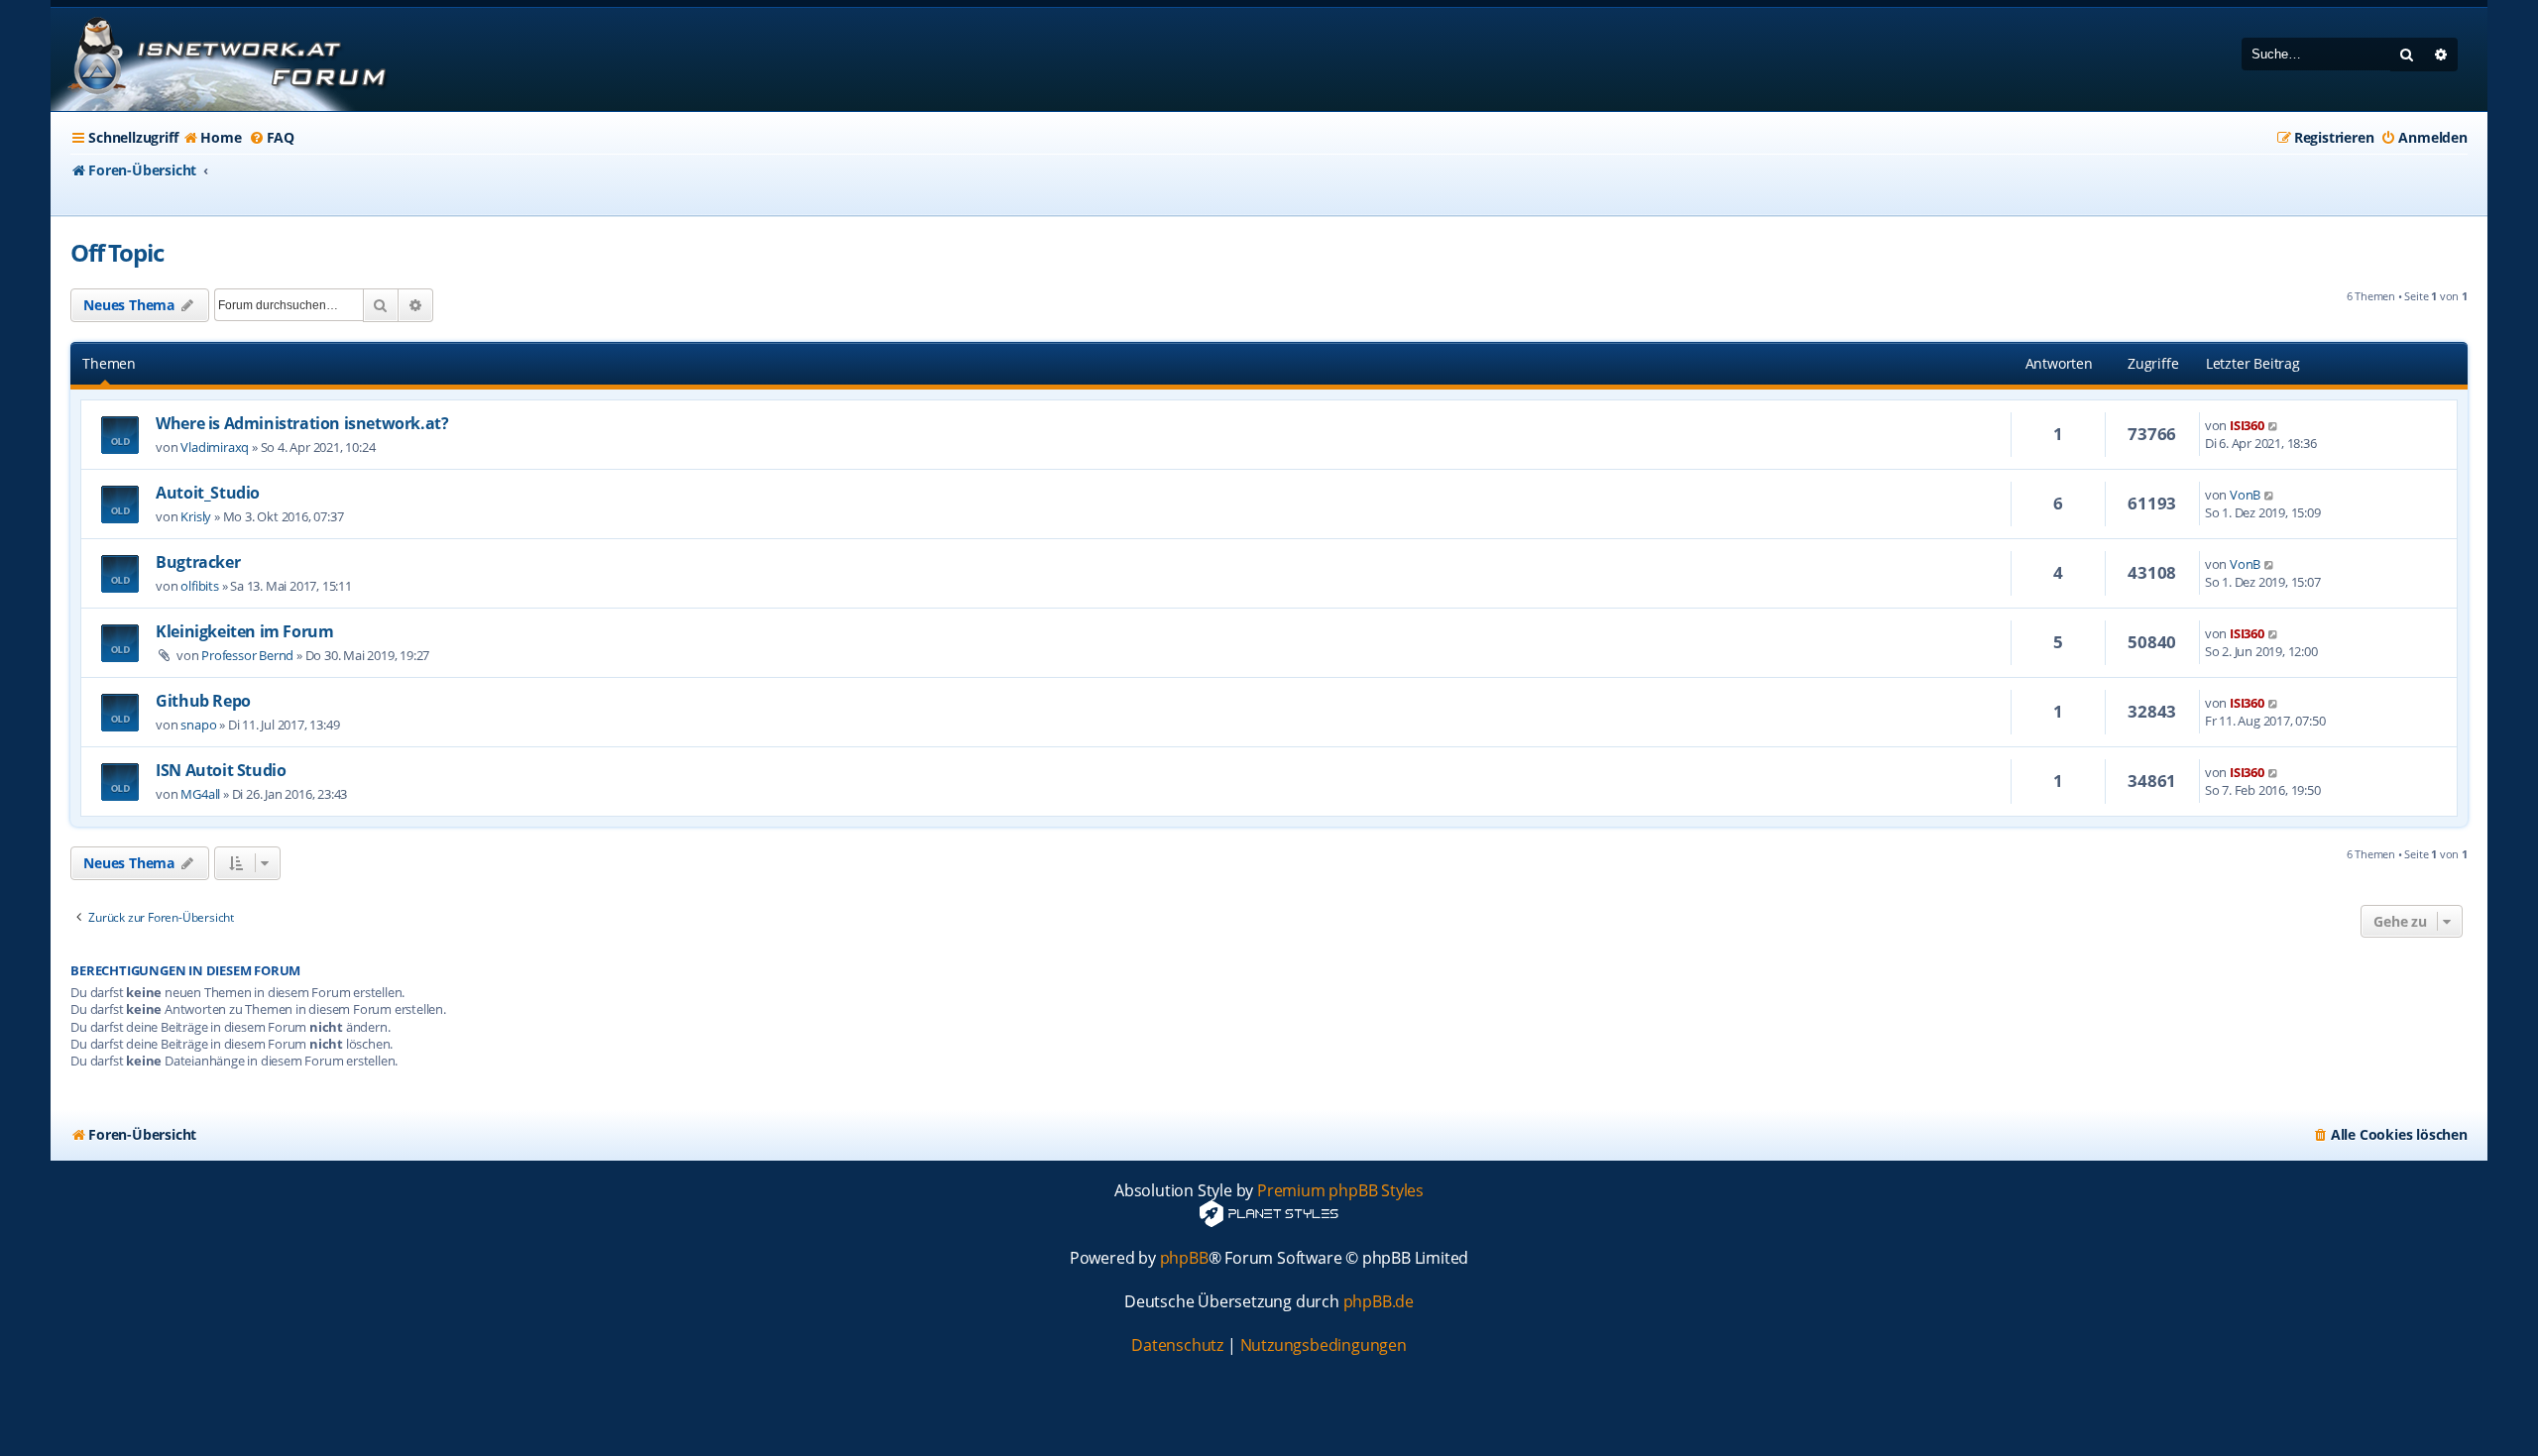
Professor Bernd (247, 655)
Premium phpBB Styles (1340, 1191)
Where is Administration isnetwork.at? (302, 423)
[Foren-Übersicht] (224, 59)
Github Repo (203, 701)
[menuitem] (212, 138)
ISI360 (2247, 425)
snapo (198, 725)
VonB (2245, 495)
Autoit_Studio (208, 493)
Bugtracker (198, 562)
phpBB (1184, 1258)
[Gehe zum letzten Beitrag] (2274, 425)
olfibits (199, 586)
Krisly (196, 516)
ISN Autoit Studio (221, 770)
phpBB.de (1379, 1302)
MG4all (200, 794)
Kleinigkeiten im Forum (244, 631)
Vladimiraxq (215, 447)
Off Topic (116, 252)
